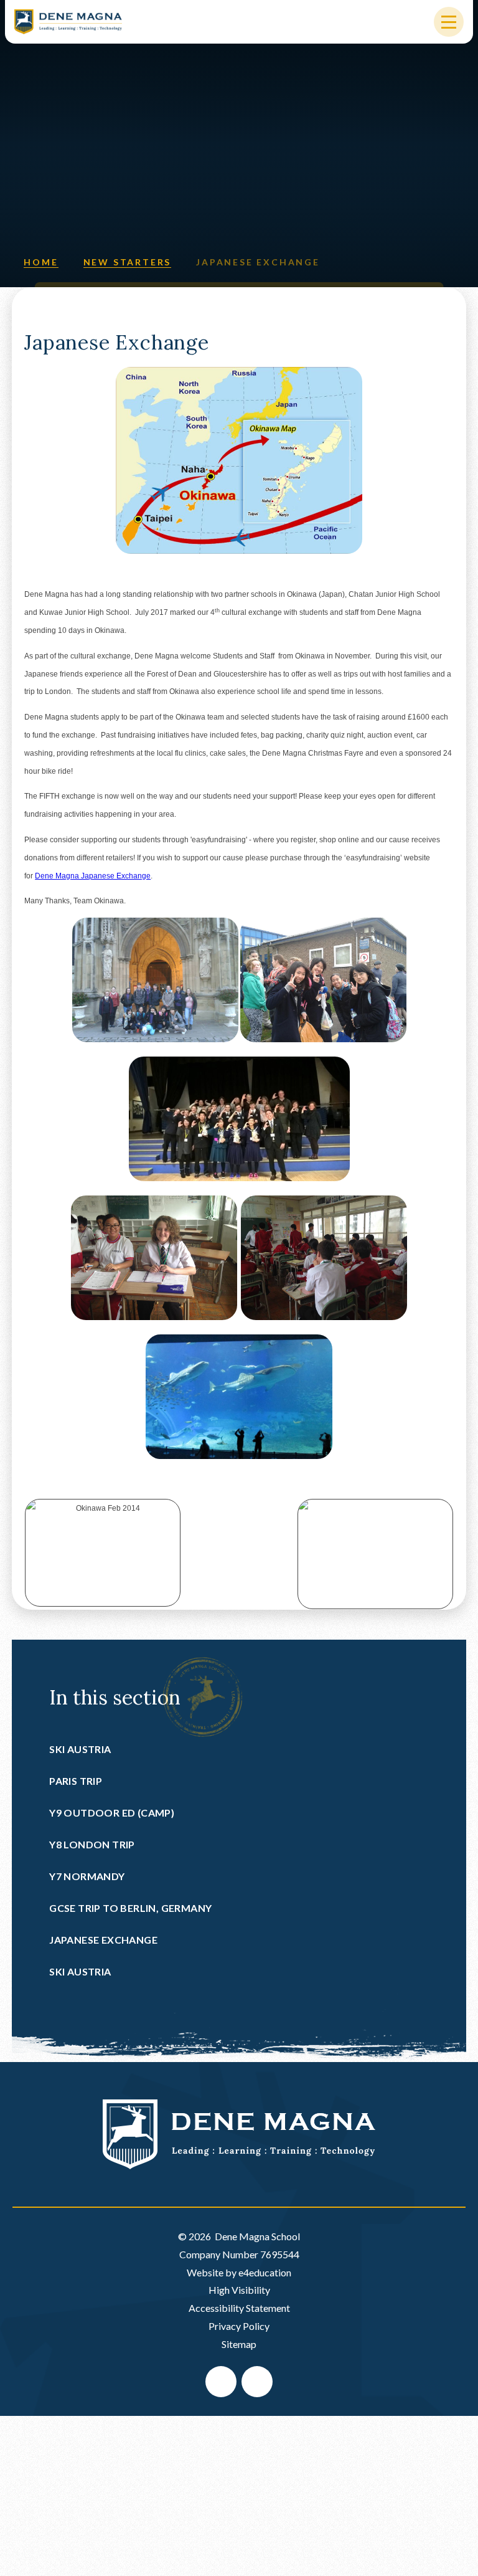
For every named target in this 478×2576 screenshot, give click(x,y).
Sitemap (239, 2344)
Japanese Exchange (258, 262)
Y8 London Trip (92, 1844)
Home (41, 262)
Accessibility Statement (239, 2308)
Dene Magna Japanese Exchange (93, 876)
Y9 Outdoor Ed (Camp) (112, 1813)
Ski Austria (80, 1749)
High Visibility (239, 2290)
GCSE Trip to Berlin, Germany (130, 1908)
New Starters (128, 262)
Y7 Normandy (87, 1876)
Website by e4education (239, 2272)
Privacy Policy (239, 2326)
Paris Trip (76, 1781)
